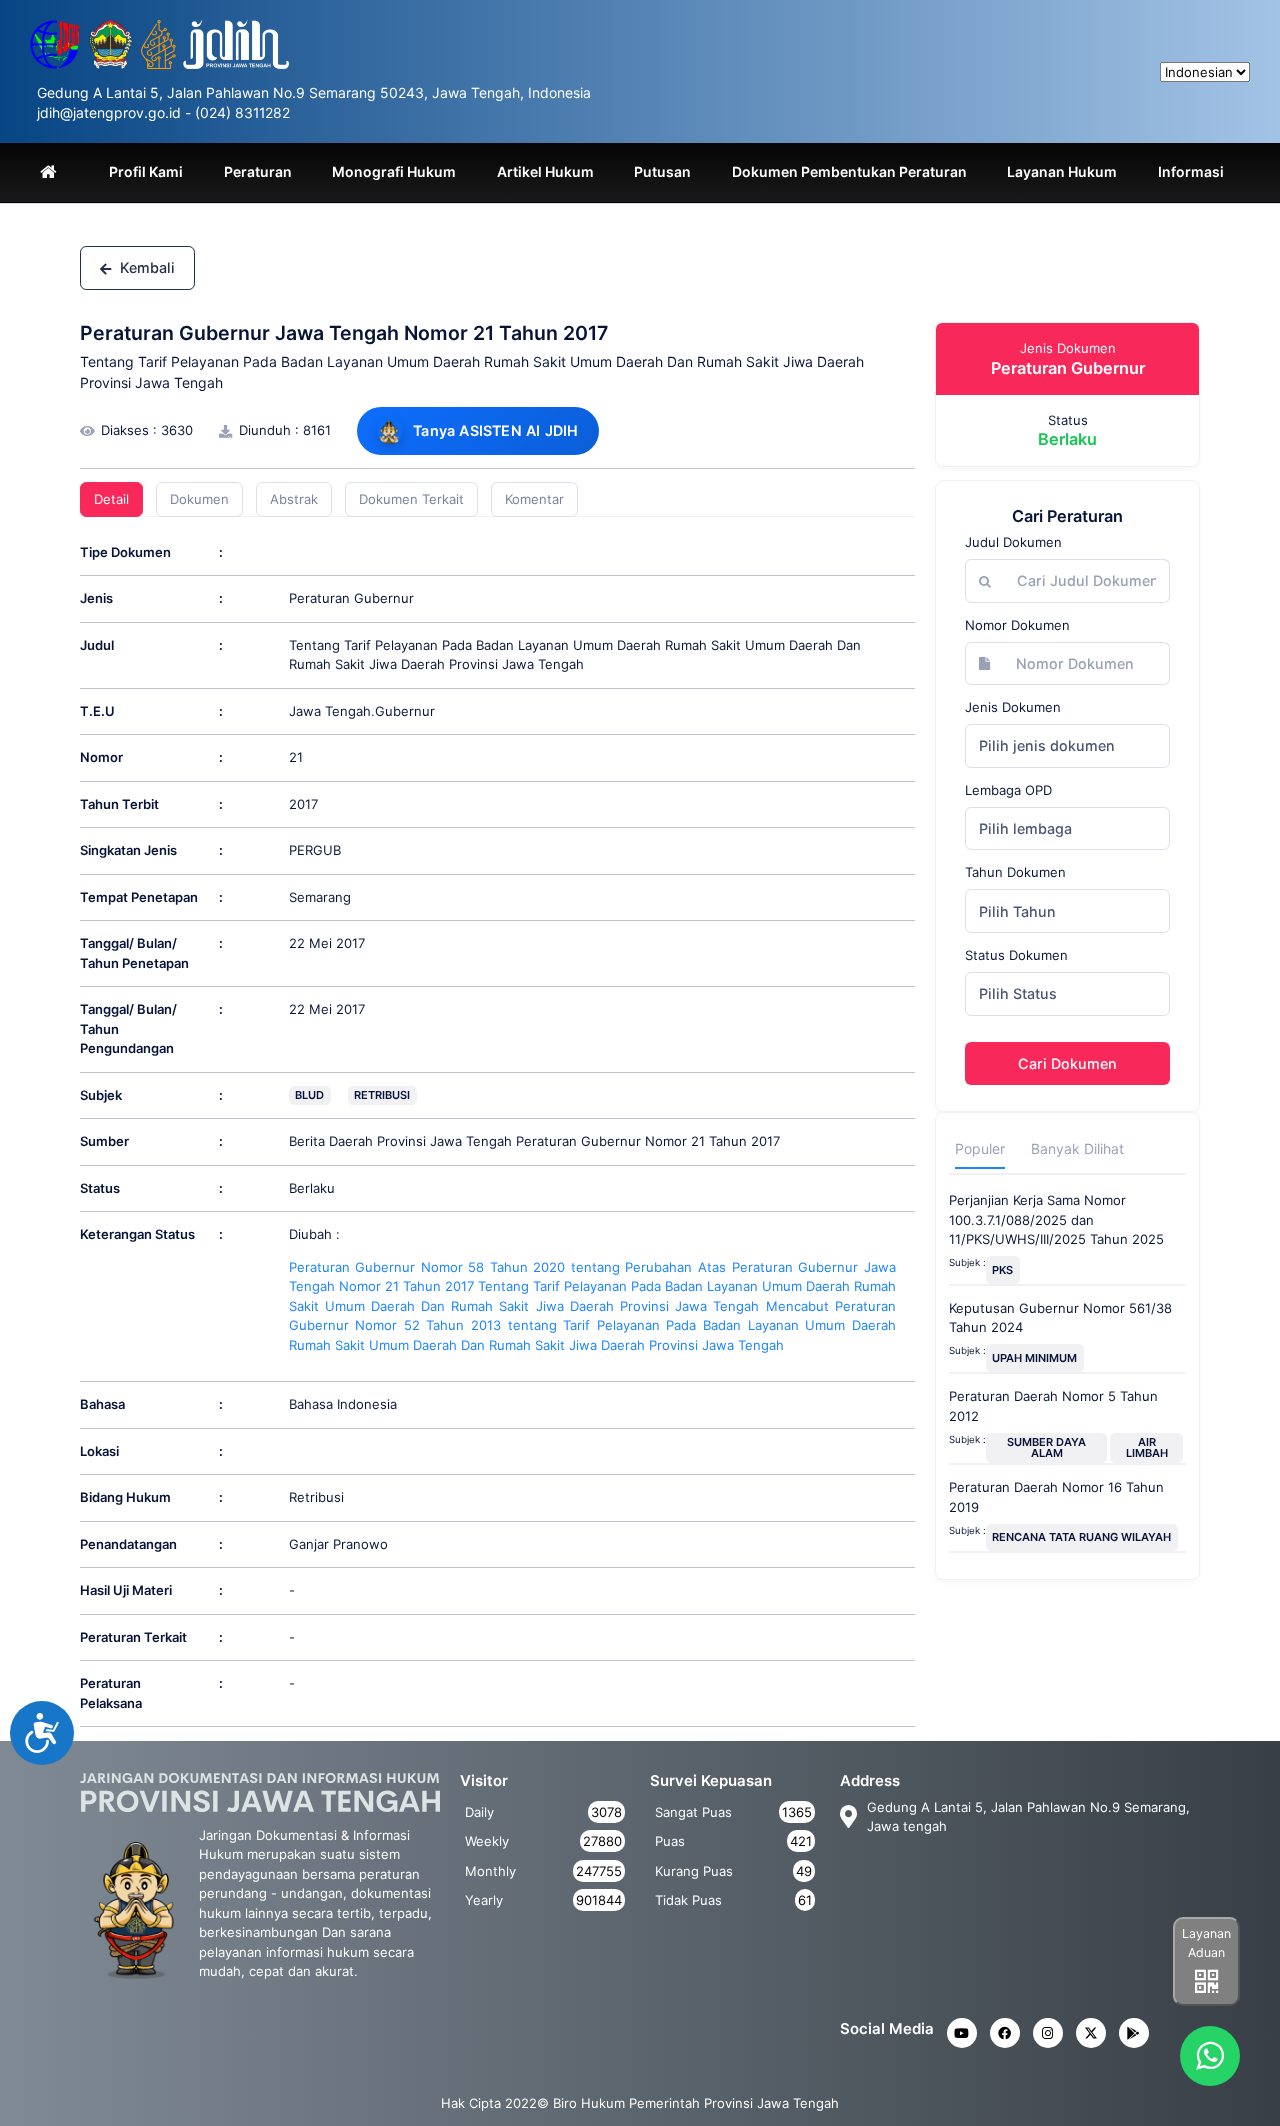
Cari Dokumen (1067, 1063)
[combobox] (1067, 746)
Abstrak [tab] (294, 499)
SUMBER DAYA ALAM (1046, 1447)
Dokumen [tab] (199, 499)
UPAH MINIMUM (1034, 1358)
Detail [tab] (111, 499)
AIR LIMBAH (1147, 1447)
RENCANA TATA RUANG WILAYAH (1081, 1537)
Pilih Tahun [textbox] (1017, 911)
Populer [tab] (980, 1148)
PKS (1002, 1270)
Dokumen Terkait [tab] (411, 499)
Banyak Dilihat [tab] (1077, 1148)
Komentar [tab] (534, 499)
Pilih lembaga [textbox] (1025, 828)
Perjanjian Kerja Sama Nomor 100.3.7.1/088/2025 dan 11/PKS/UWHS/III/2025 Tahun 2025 (1056, 1219)
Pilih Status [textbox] (1018, 993)
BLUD (309, 1095)
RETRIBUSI (382, 1095)
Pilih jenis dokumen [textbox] (1047, 745)
